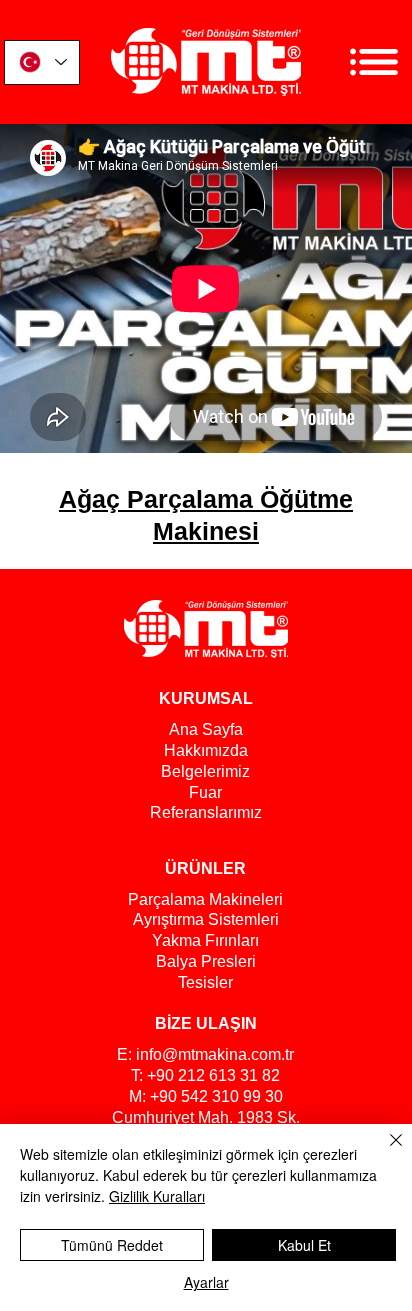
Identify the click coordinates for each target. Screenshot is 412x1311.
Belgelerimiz (205, 771)
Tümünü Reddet (112, 1245)
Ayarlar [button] (206, 1282)
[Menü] (374, 62)
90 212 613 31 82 (218, 1075)
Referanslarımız (206, 812)
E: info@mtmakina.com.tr (205, 1054)
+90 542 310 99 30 (216, 1096)
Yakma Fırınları (205, 940)
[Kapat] (384, 1152)
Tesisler (205, 982)
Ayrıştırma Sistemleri (206, 919)
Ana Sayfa (206, 729)
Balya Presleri (206, 961)
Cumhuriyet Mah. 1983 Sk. (206, 1117)
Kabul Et (304, 1245)
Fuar (205, 792)
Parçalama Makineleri (205, 899)
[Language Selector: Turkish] (42, 62)
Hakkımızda (206, 750)
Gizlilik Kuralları (157, 1196)
